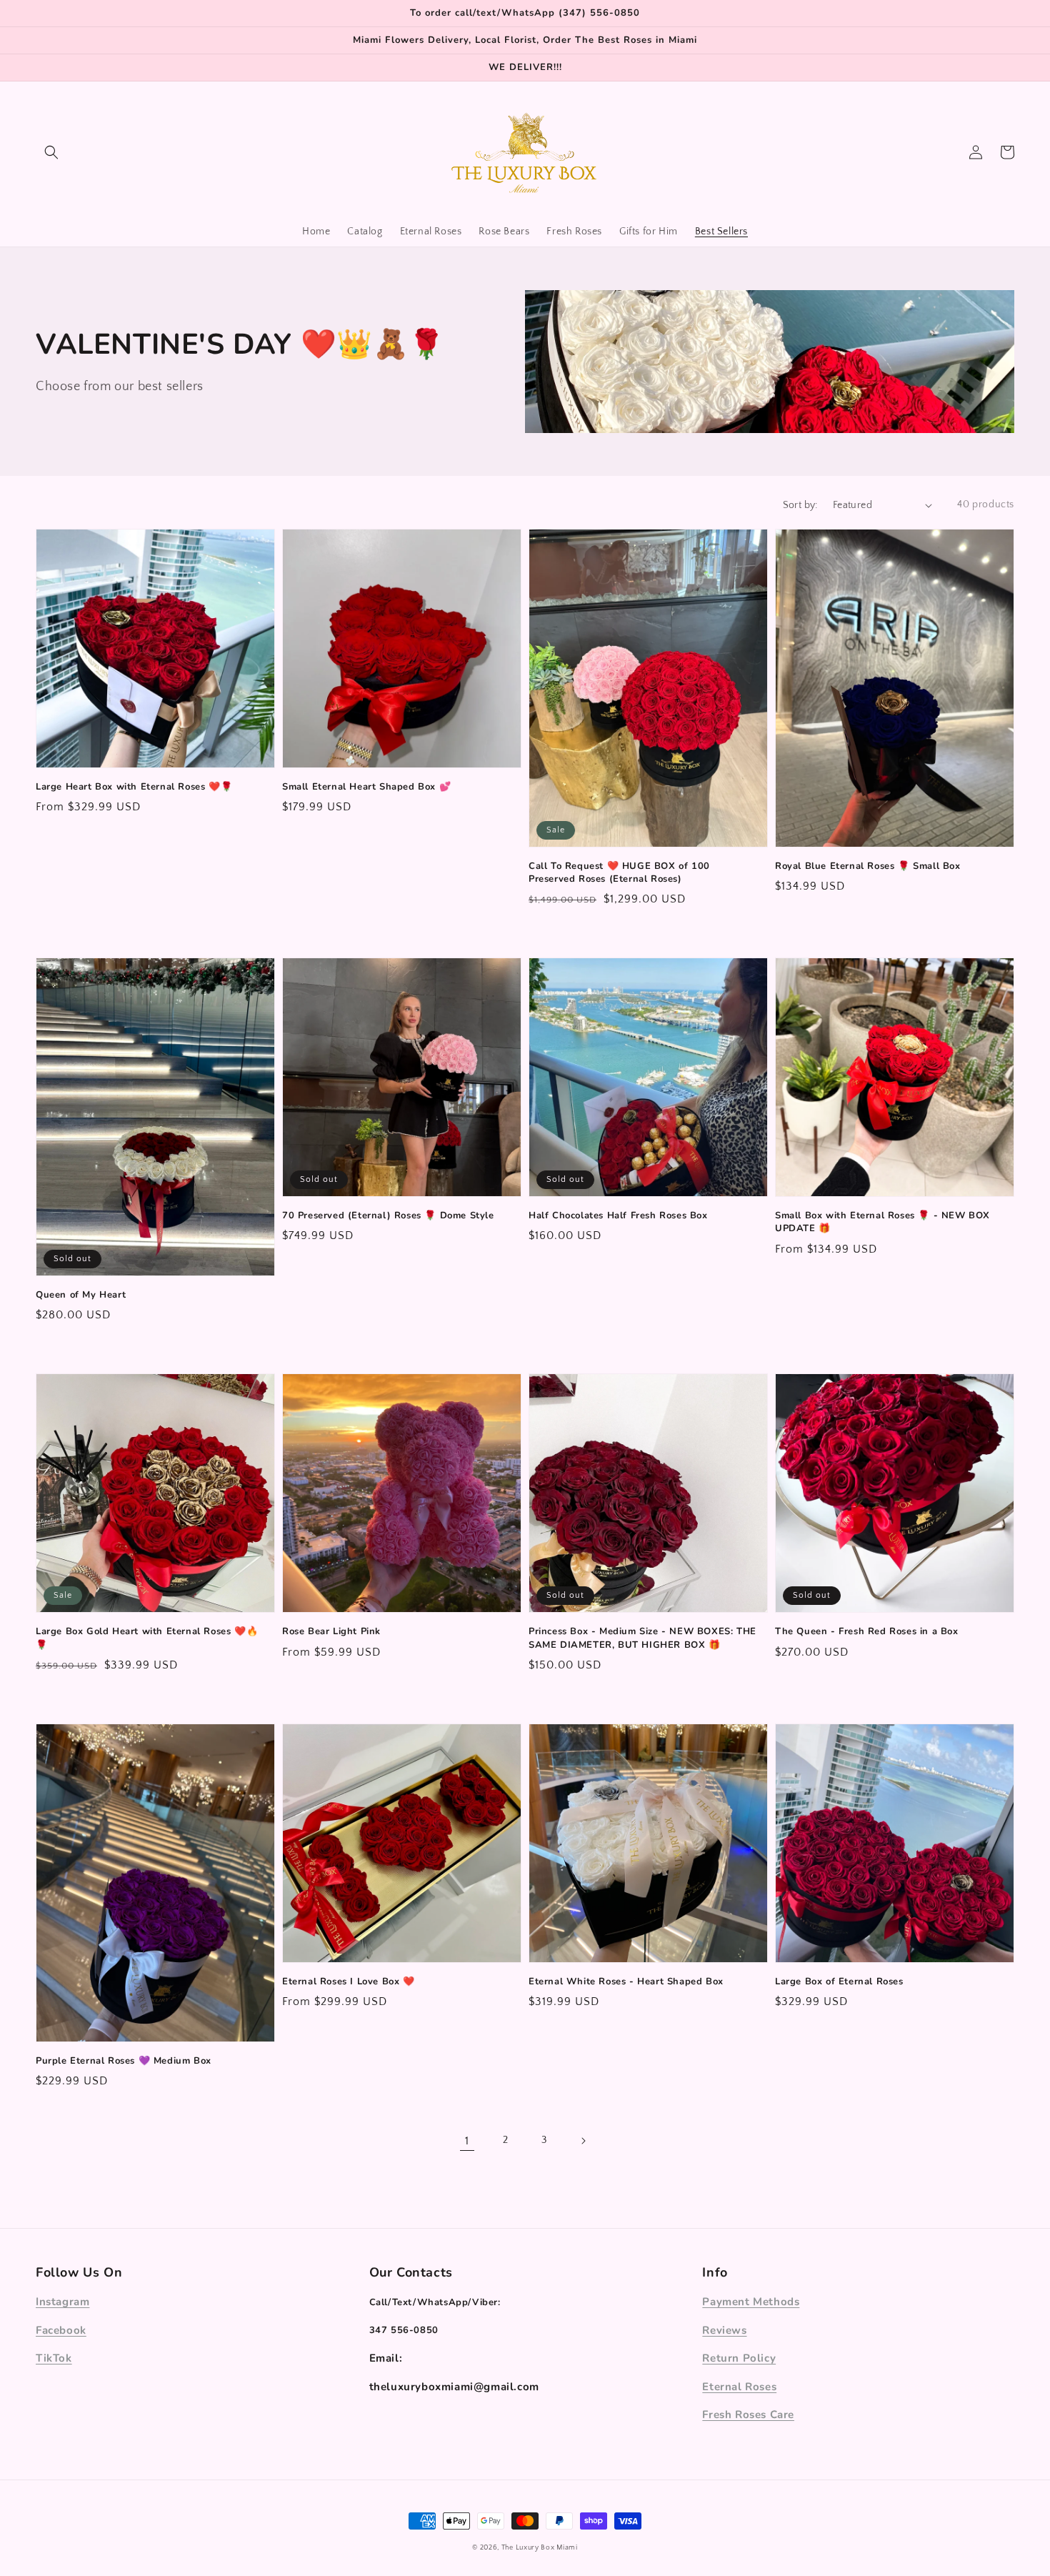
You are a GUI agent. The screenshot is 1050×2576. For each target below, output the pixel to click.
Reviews (724, 2330)
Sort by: (800, 505)
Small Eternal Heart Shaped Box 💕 (366, 787)
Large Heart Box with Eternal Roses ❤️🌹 (134, 787)
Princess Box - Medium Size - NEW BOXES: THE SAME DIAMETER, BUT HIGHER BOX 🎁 (642, 1638)
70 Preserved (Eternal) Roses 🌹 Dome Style (388, 1215)
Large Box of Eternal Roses (839, 1981)
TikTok (54, 2358)
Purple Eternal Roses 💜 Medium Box (124, 2061)
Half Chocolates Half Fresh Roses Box (618, 1215)
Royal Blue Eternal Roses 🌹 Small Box (868, 866)
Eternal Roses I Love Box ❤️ (349, 1981)
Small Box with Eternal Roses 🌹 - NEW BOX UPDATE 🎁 (882, 1222)
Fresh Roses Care (748, 2415)
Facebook (61, 2330)
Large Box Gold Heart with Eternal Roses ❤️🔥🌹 (147, 1638)
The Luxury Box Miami (540, 2548)
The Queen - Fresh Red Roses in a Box (867, 1631)
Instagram (62, 2302)
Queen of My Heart (81, 1295)
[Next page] (583, 2141)
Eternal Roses (739, 2387)
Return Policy (739, 2358)
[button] (51, 152)
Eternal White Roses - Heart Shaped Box (626, 1981)
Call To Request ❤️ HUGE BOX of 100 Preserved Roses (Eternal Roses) (619, 872)
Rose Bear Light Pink (331, 1631)
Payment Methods (751, 2302)
